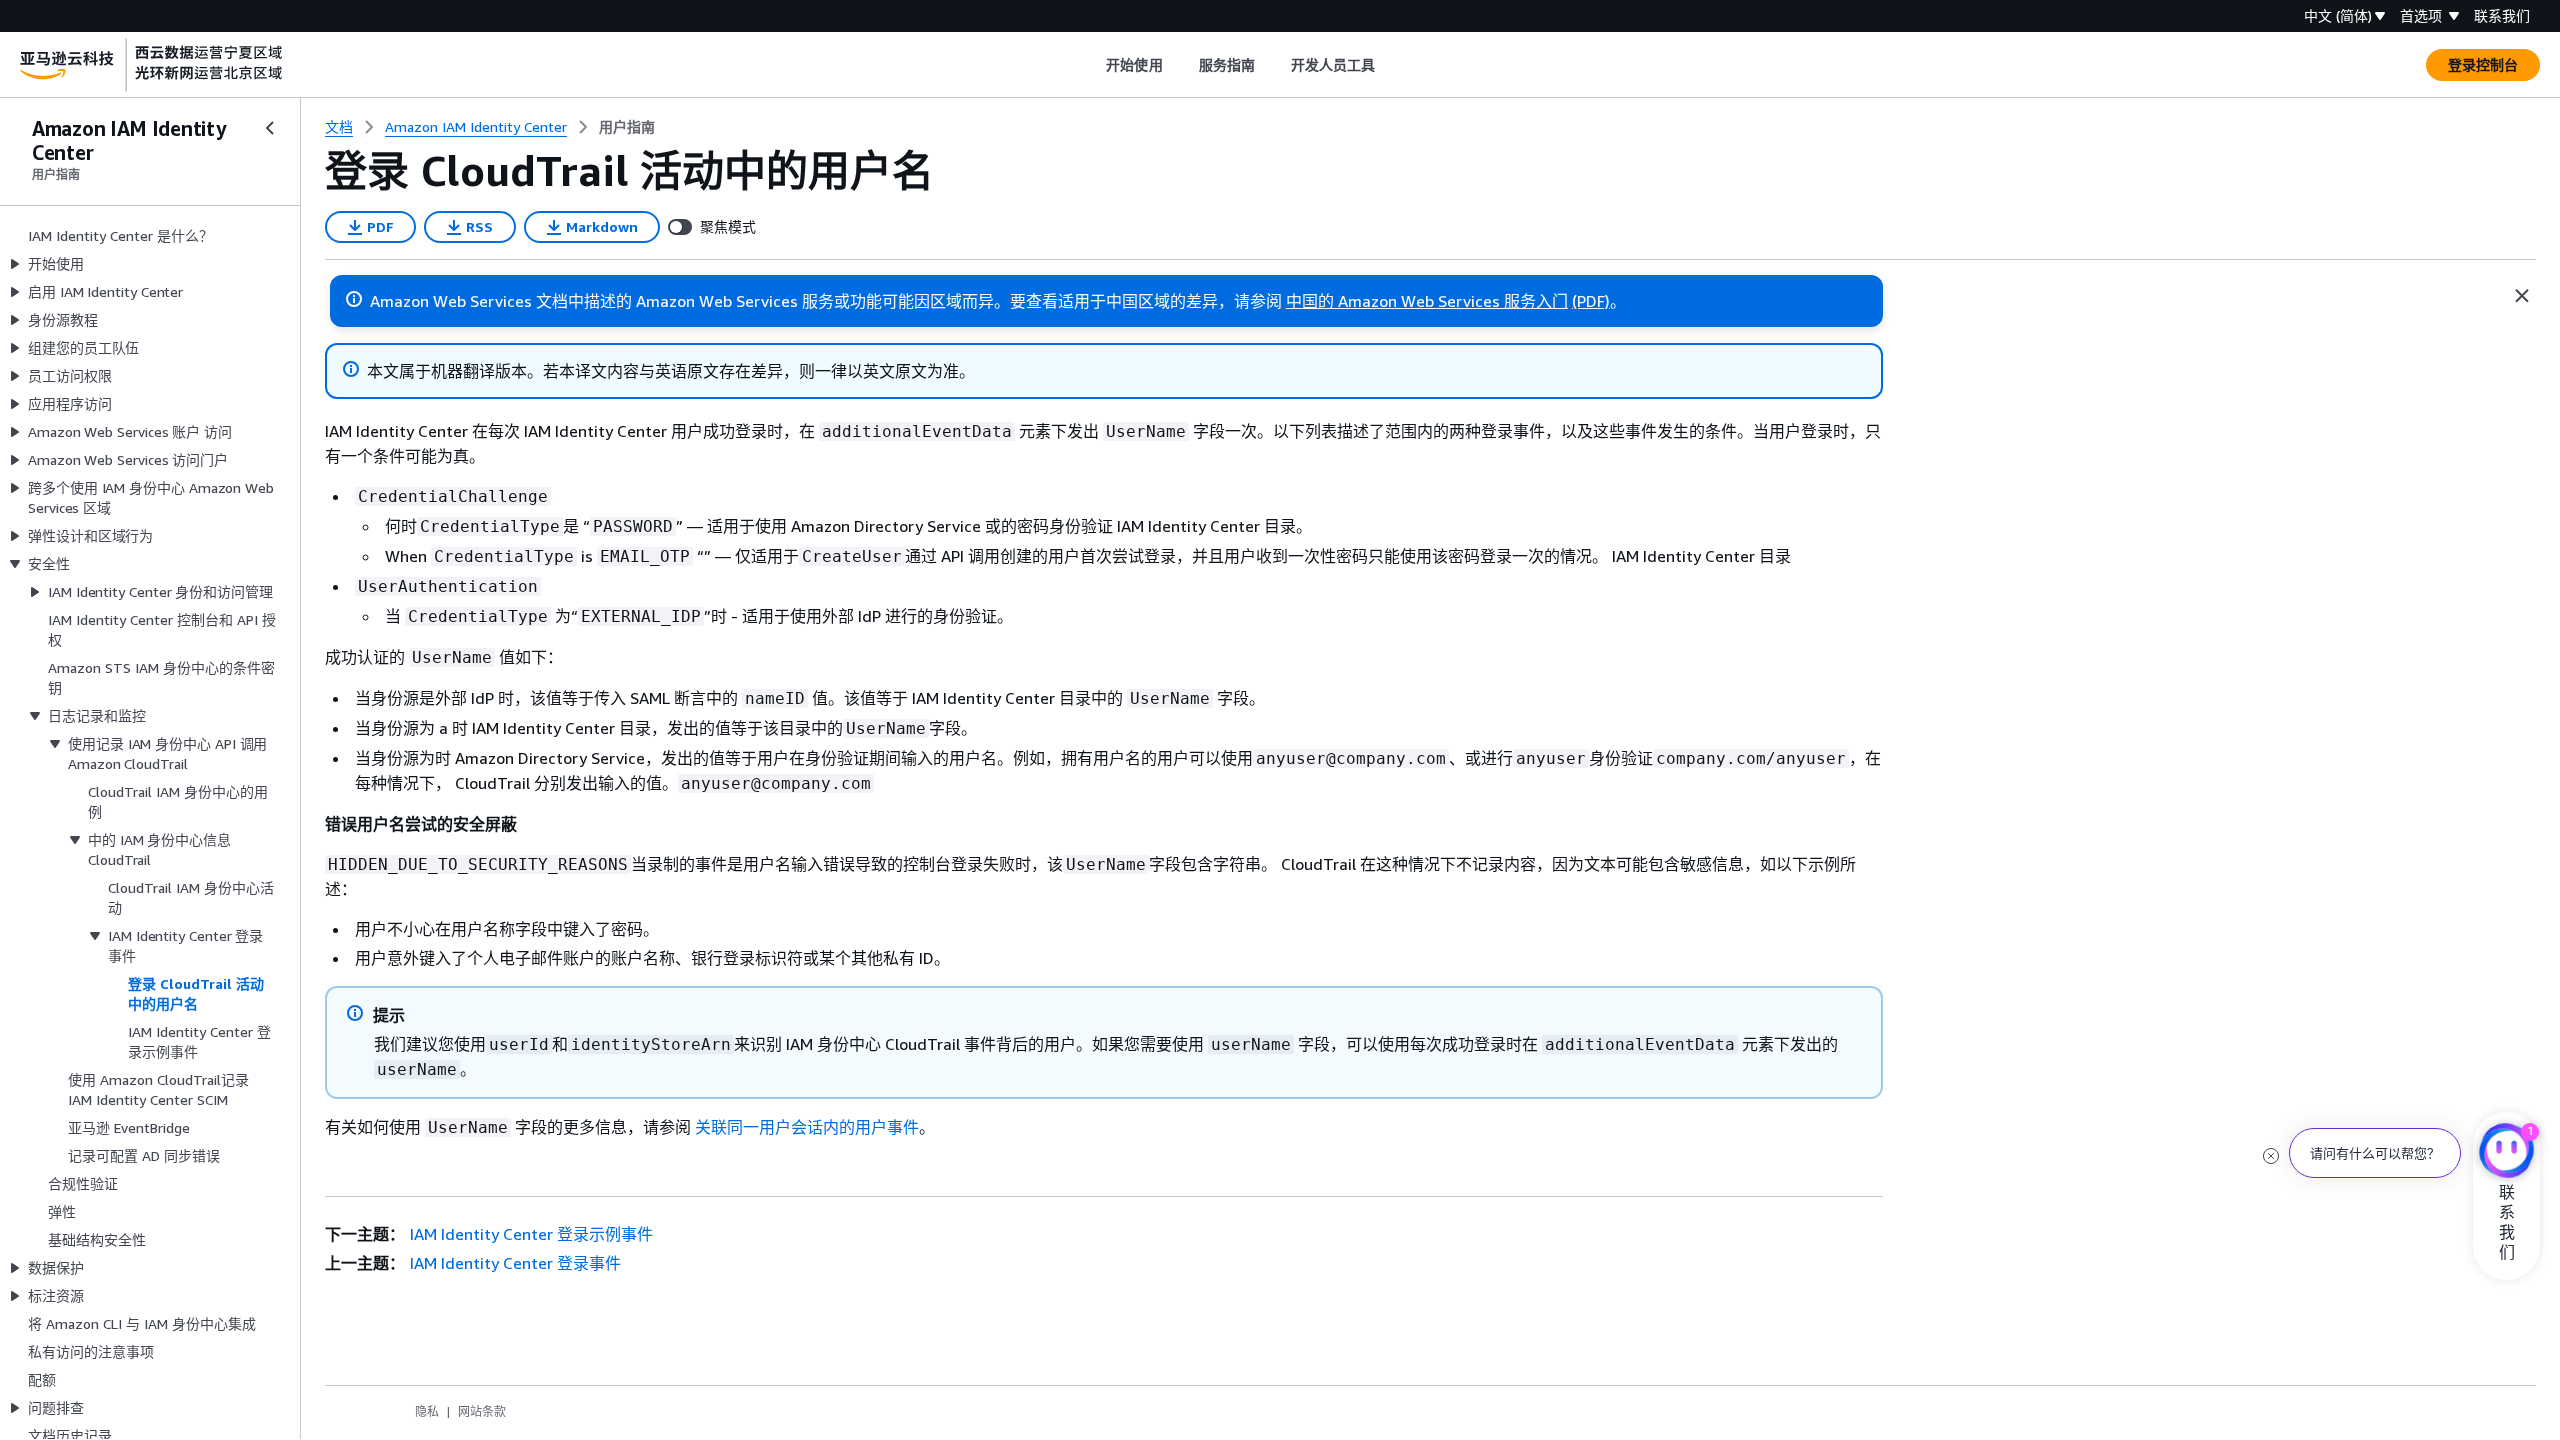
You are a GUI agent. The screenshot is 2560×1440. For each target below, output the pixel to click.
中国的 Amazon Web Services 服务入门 (1427, 301)
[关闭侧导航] (270, 128)
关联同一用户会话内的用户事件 (807, 1127)
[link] (627, 127)
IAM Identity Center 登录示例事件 (531, 1234)
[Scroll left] (1091, 65)
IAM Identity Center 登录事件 (515, 1263)
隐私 (427, 1411)
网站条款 (482, 1411)
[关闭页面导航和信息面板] (2522, 296)
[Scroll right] (1390, 65)
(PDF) (1591, 301)
